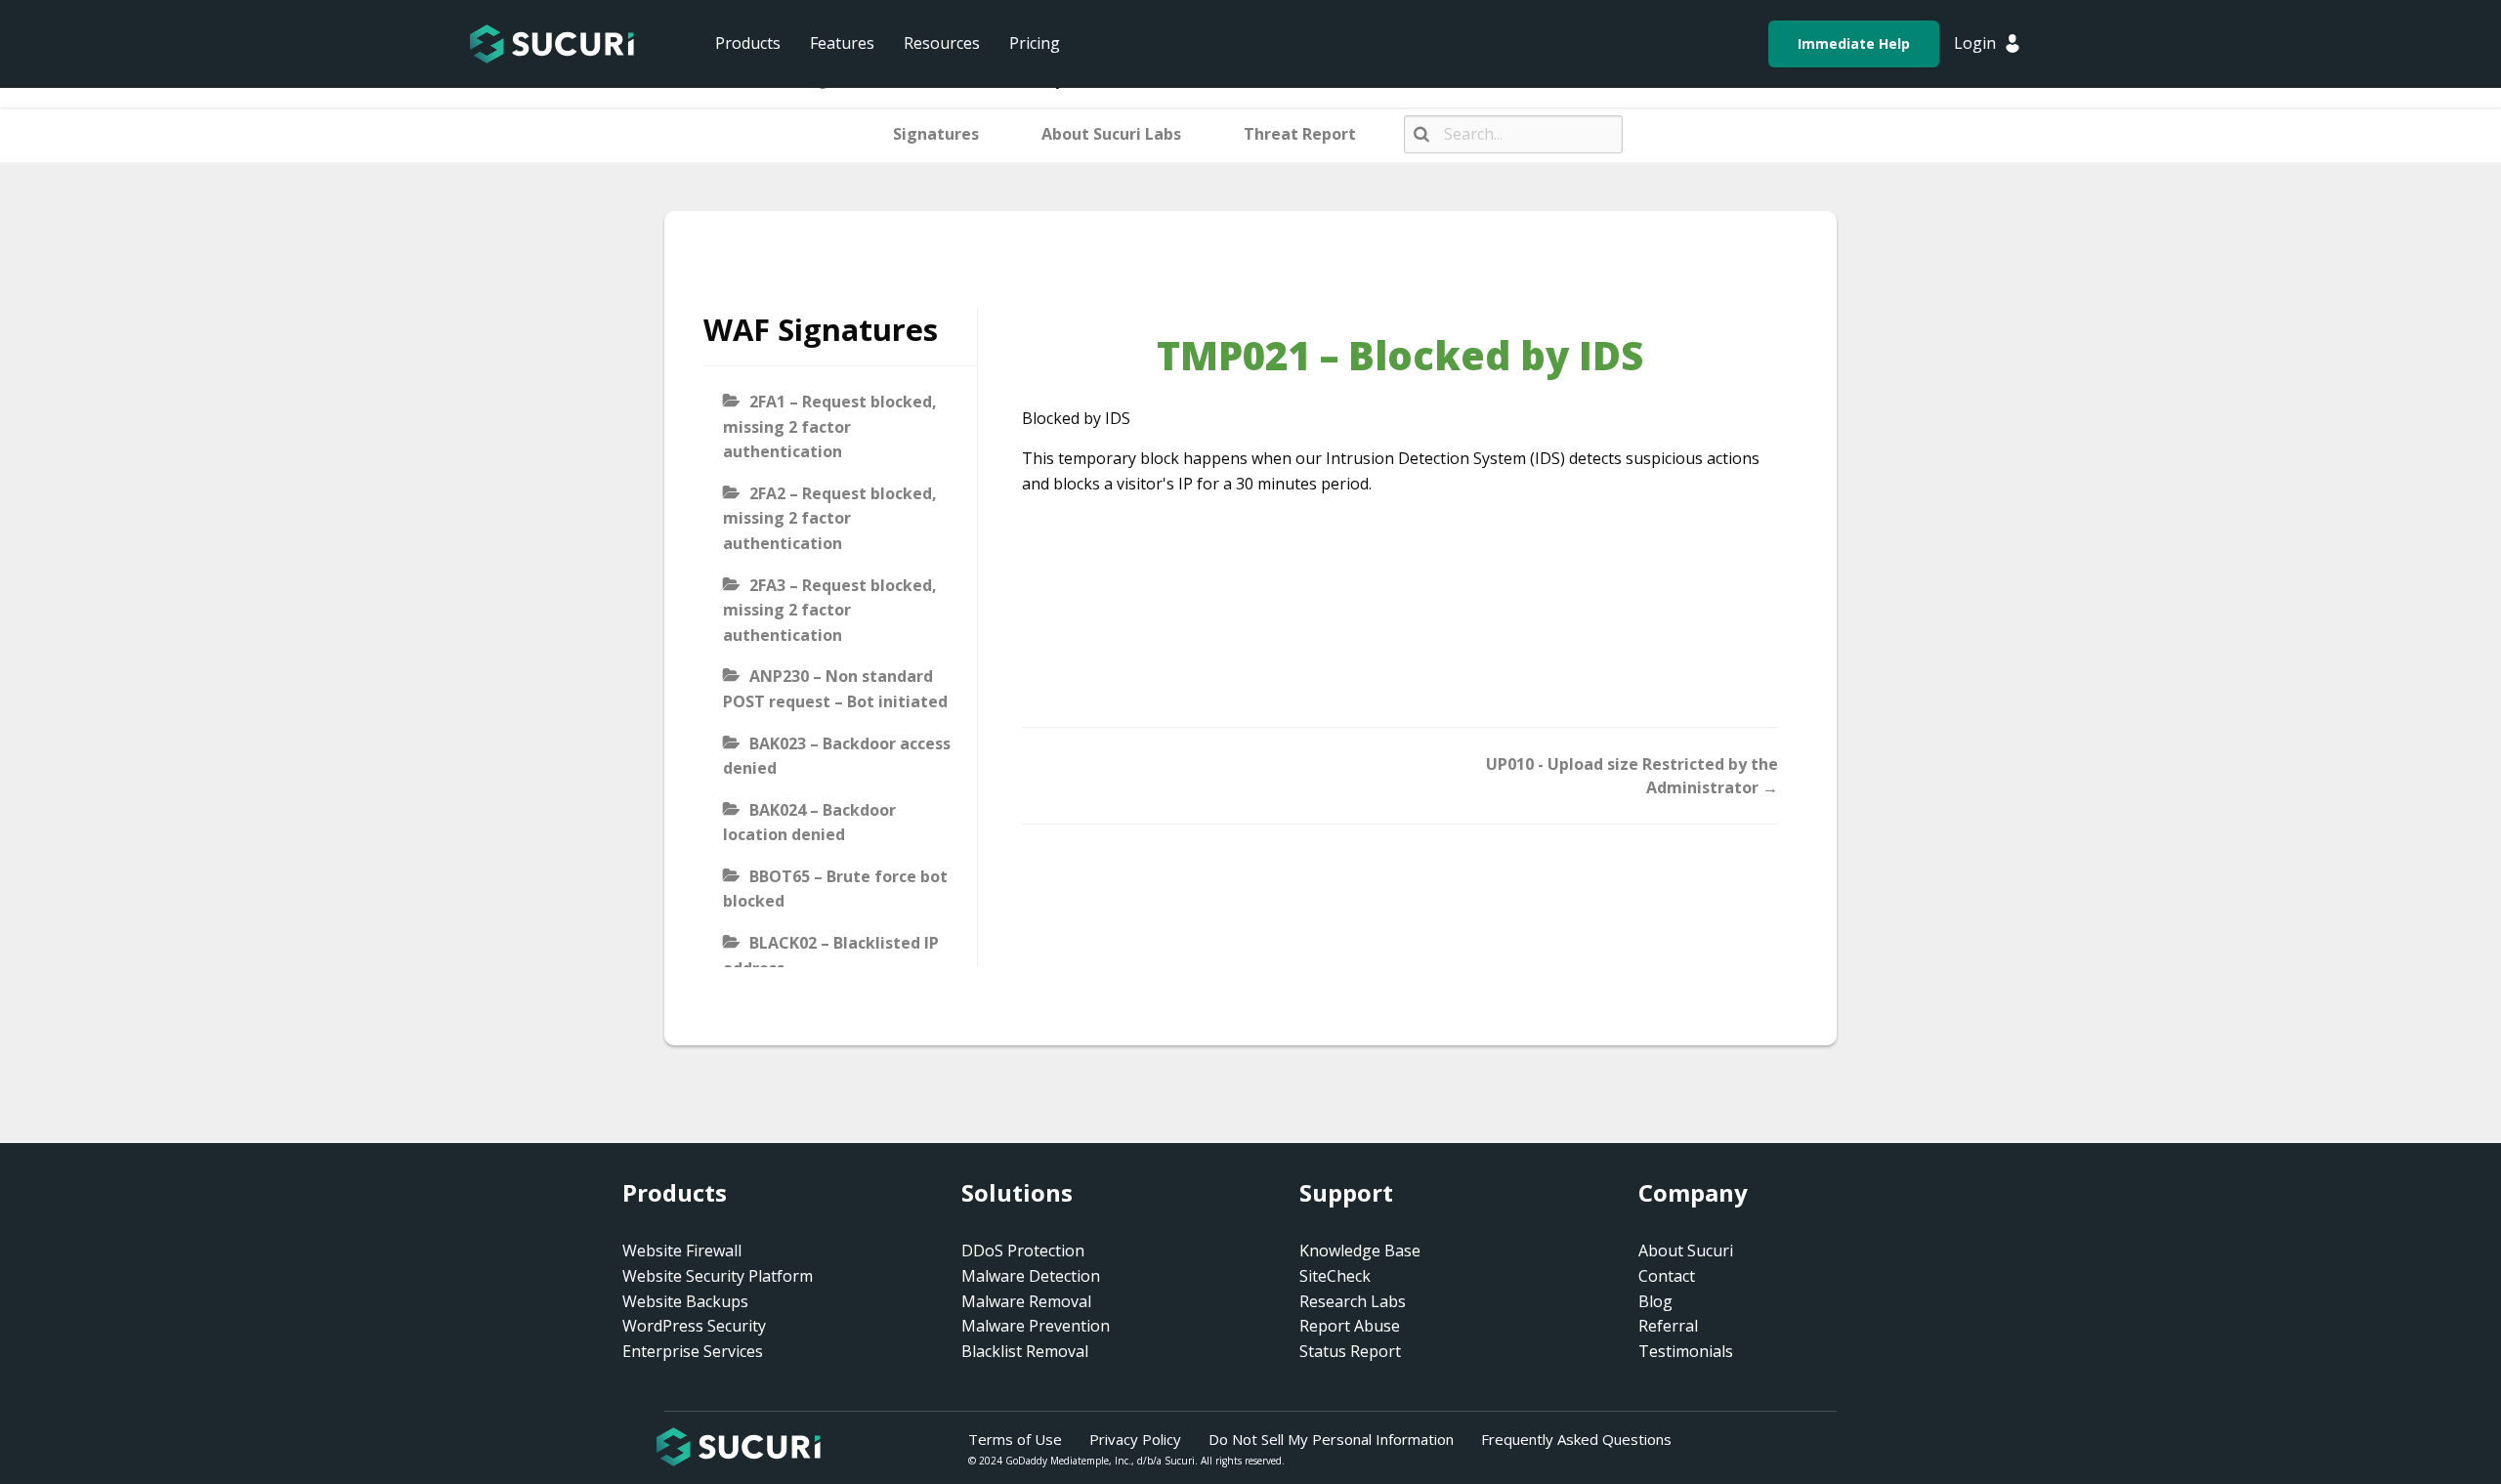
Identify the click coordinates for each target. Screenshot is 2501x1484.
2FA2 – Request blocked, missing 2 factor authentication (830, 518)
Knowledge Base (1360, 1251)
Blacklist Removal (1025, 1351)
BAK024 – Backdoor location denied (809, 823)
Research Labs (1353, 1301)
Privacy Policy (1135, 1439)
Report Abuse (1350, 1326)
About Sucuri (1686, 1251)
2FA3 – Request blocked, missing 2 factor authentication (830, 610)
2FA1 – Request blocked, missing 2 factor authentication (830, 426)
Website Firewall (682, 1251)
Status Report (1350, 1351)
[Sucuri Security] (552, 44)
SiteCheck (1335, 1276)
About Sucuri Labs (1111, 134)
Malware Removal (1026, 1301)
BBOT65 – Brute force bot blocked (835, 889)
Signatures (936, 134)
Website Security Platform (718, 1276)
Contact (1667, 1276)
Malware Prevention (1036, 1326)
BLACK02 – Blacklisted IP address (831, 955)
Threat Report (1300, 134)
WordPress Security (694, 1326)
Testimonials (1686, 1351)
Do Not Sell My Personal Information (1331, 1439)
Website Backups (685, 1301)
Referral (1668, 1326)
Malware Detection (1031, 1276)
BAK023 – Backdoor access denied (837, 756)
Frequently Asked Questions (1576, 1439)
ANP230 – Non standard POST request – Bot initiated (835, 689)
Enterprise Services (693, 1351)
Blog (1655, 1301)
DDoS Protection (1023, 1251)
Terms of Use (1015, 1439)
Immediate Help (1854, 43)
